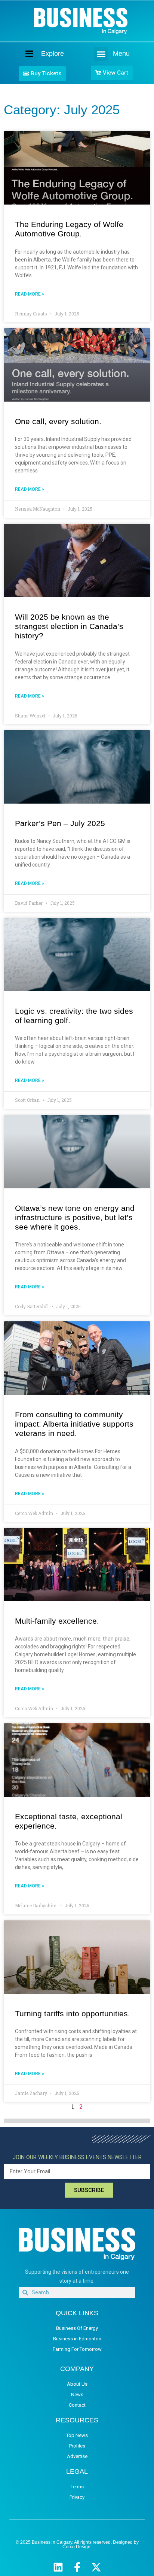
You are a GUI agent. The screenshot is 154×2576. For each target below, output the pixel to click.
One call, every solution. (58, 421)
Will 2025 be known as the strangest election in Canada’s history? (69, 626)
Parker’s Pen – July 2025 (60, 823)
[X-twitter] (96, 2567)
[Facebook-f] (77, 2567)
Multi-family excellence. (57, 1621)
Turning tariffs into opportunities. (73, 2013)
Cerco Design (76, 2547)
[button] (101, 54)
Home (23, 53)
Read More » (30, 294)
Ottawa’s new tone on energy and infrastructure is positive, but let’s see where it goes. (75, 1217)
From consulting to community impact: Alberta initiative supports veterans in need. (74, 1424)
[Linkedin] (58, 2567)
